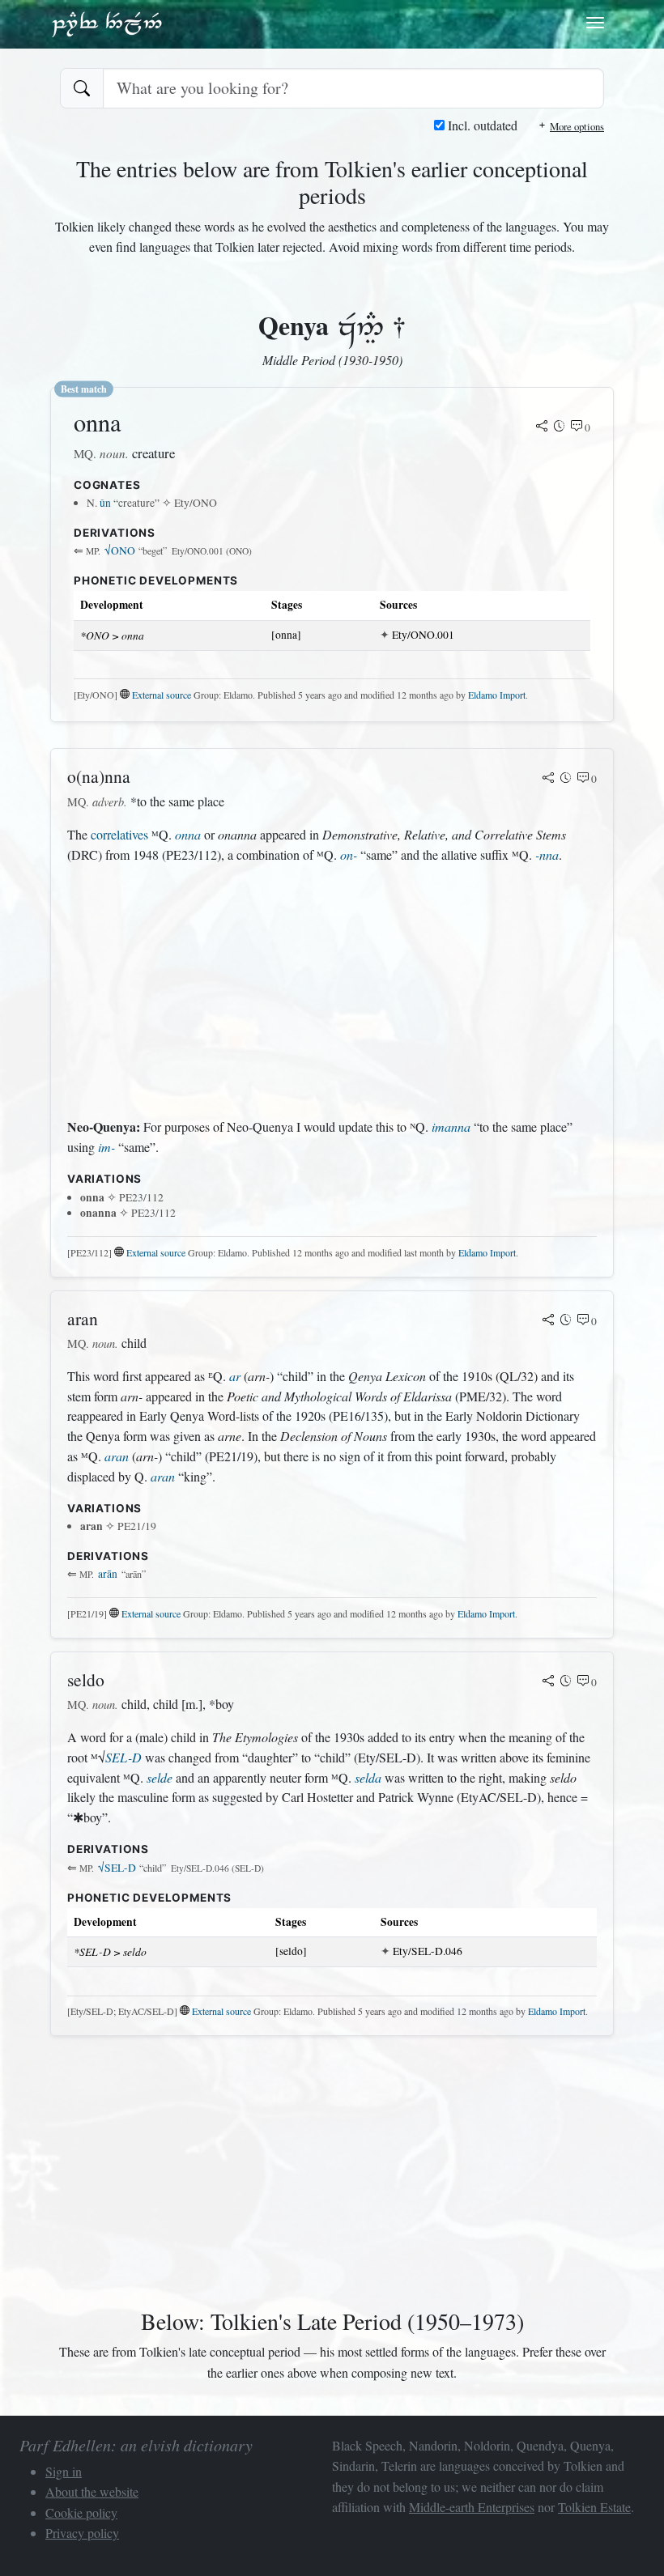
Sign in (64, 2471)
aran (117, 1456)
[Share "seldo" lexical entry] (548, 1682)
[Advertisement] (332, 991)
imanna (451, 1126)
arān (108, 1574)
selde (160, 1777)
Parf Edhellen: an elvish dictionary (107, 23)
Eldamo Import (497, 695)
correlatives (119, 834)
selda (368, 1777)
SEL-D (123, 1757)
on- (349, 854)
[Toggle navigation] (595, 23)
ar (235, 1376)
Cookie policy (81, 2512)
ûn (105, 503)
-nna (547, 854)
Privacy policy (82, 2533)
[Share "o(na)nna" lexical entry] (548, 779)
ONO (120, 550)
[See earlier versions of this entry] (560, 427)
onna (188, 834)
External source (162, 695)
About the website (92, 2491)
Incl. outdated (481, 125)
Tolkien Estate (594, 2507)
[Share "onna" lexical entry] (542, 427)
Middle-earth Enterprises (472, 2507)
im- (106, 1147)
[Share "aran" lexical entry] (548, 1321)
